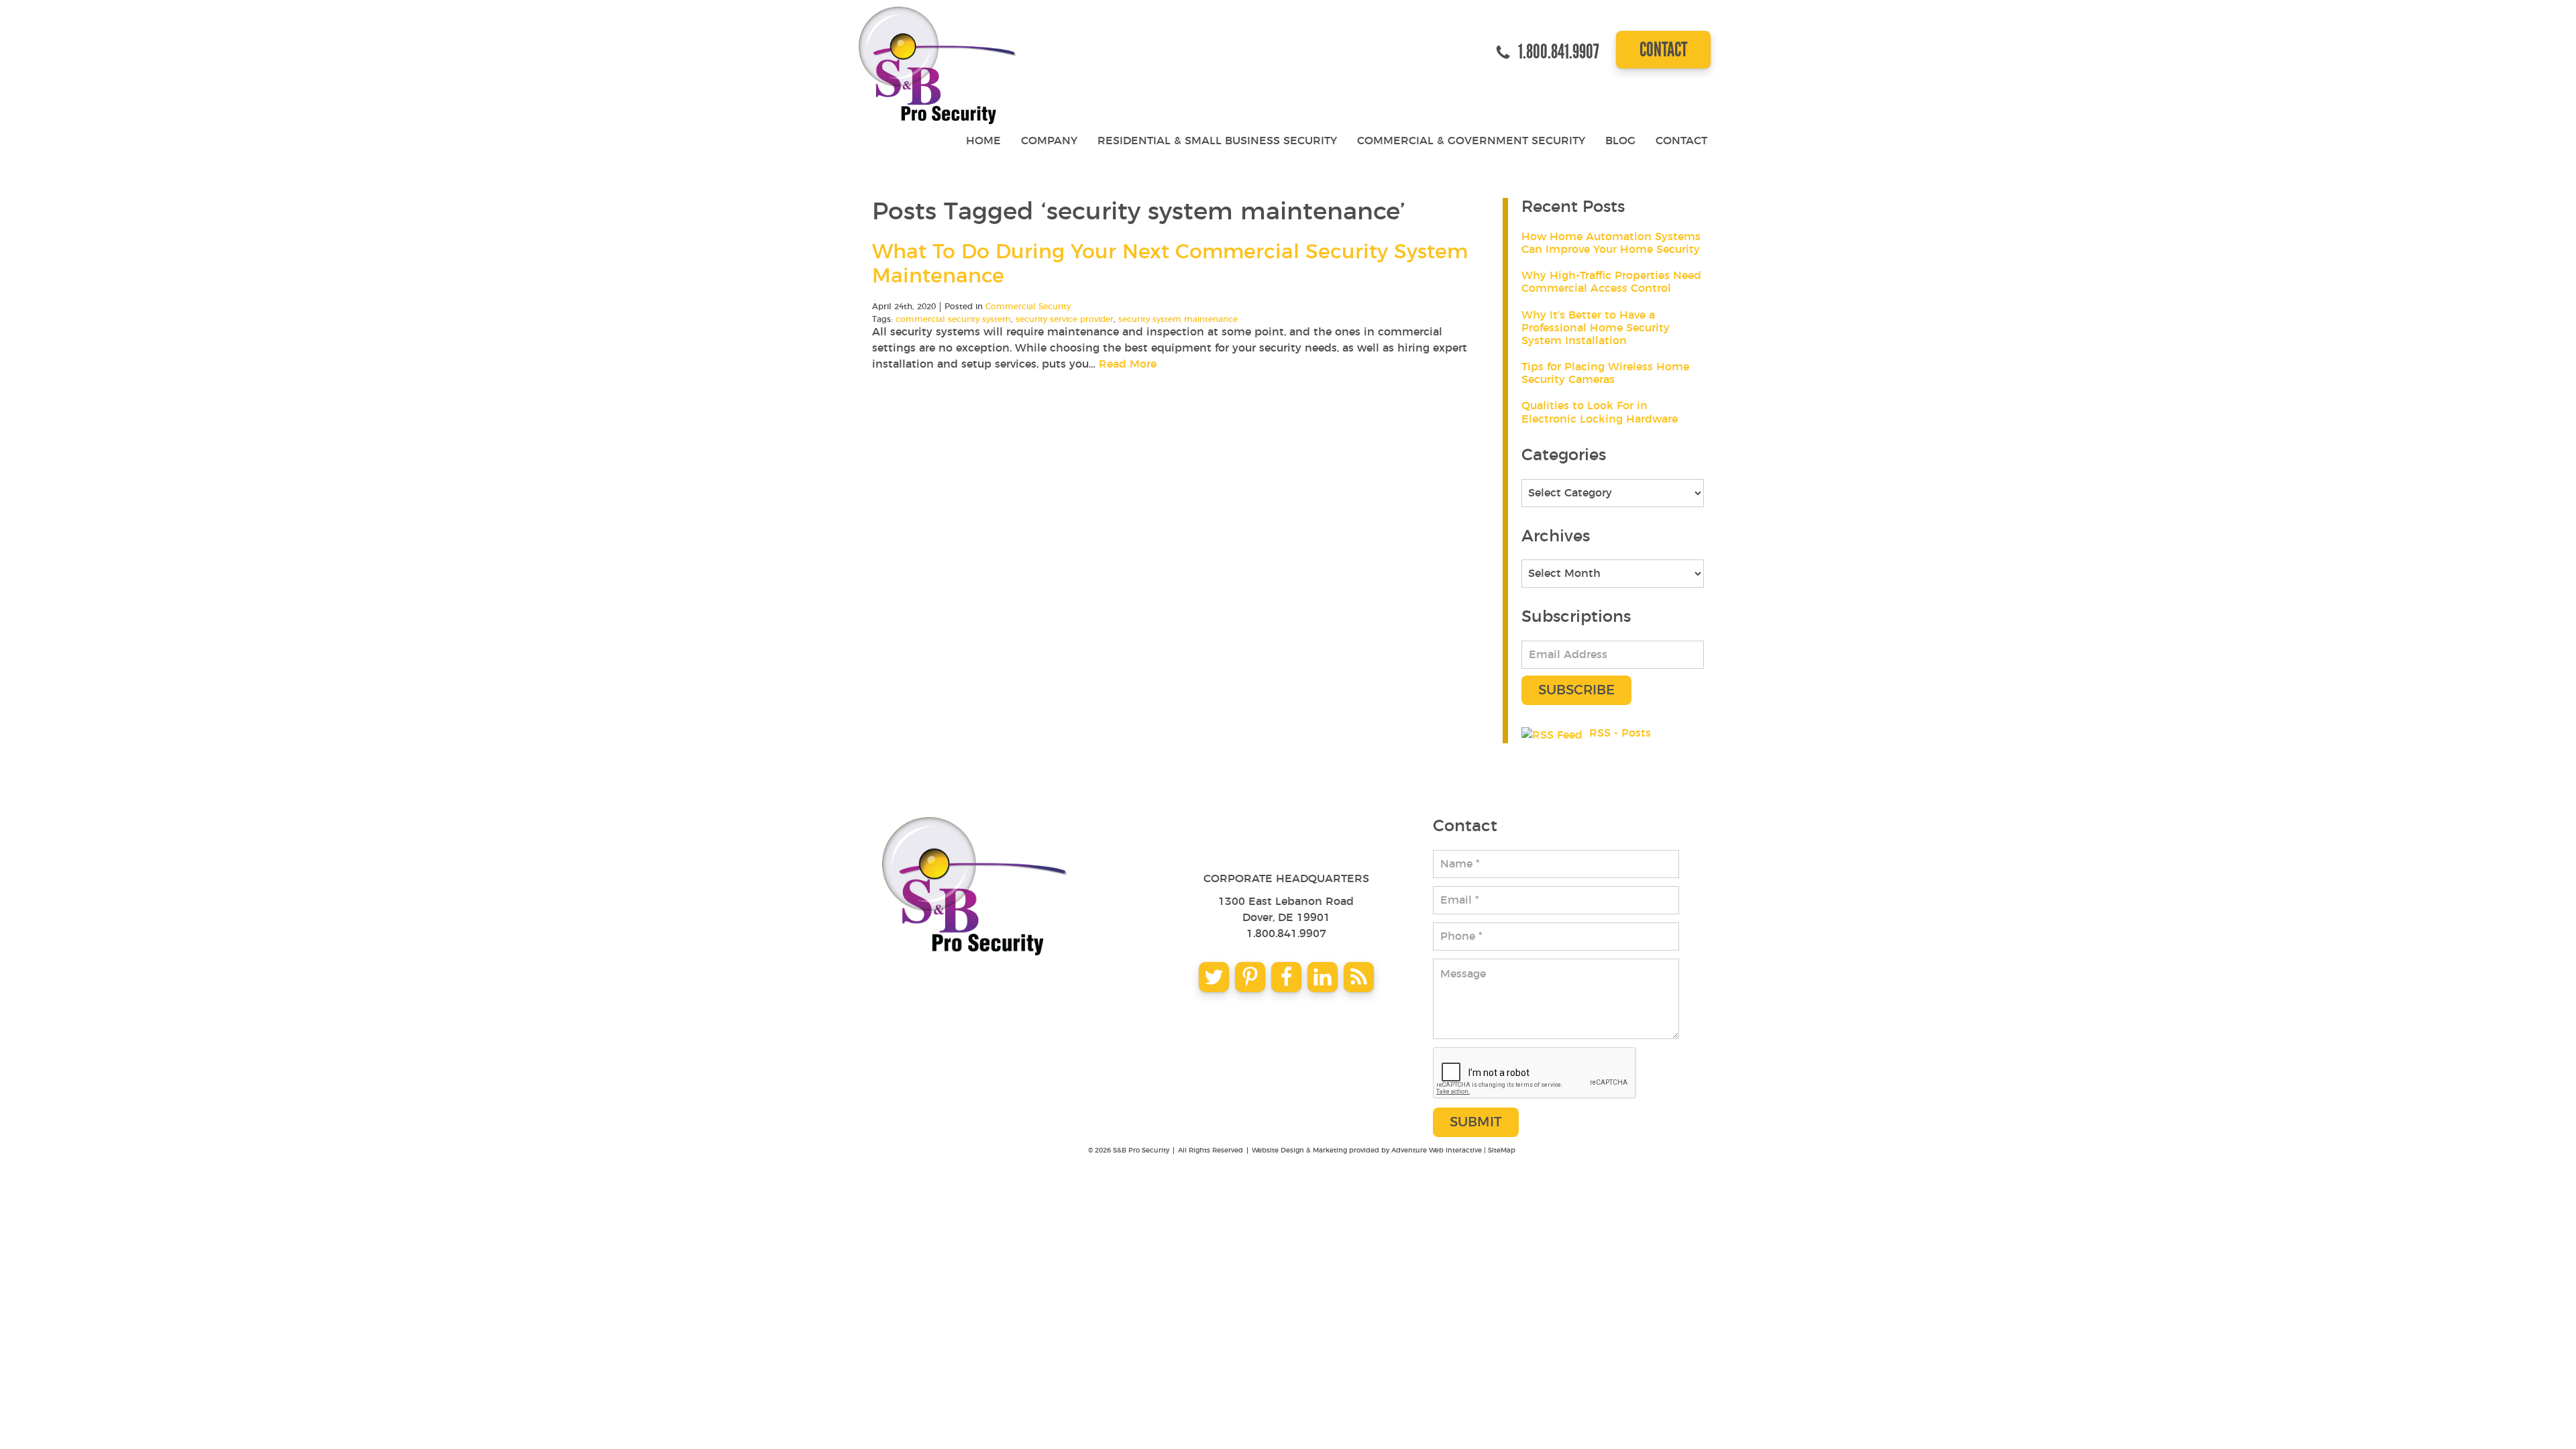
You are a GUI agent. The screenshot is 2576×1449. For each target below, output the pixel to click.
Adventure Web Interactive (1437, 1150)
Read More (1128, 364)
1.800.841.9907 (1286, 934)
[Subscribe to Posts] (1554, 733)
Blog (1620, 141)
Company (1049, 141)
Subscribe (1576, 690)
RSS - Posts (1620, 733)
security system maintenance (1178, 319)
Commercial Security (1028, 307)
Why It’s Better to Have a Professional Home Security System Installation (1596, 328)
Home (983, 141)
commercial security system (953, 319)
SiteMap (1502, 1150)
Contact (1663, 49)
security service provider (1065, 319)
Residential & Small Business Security (1217, 141)
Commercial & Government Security (1471, 141)
